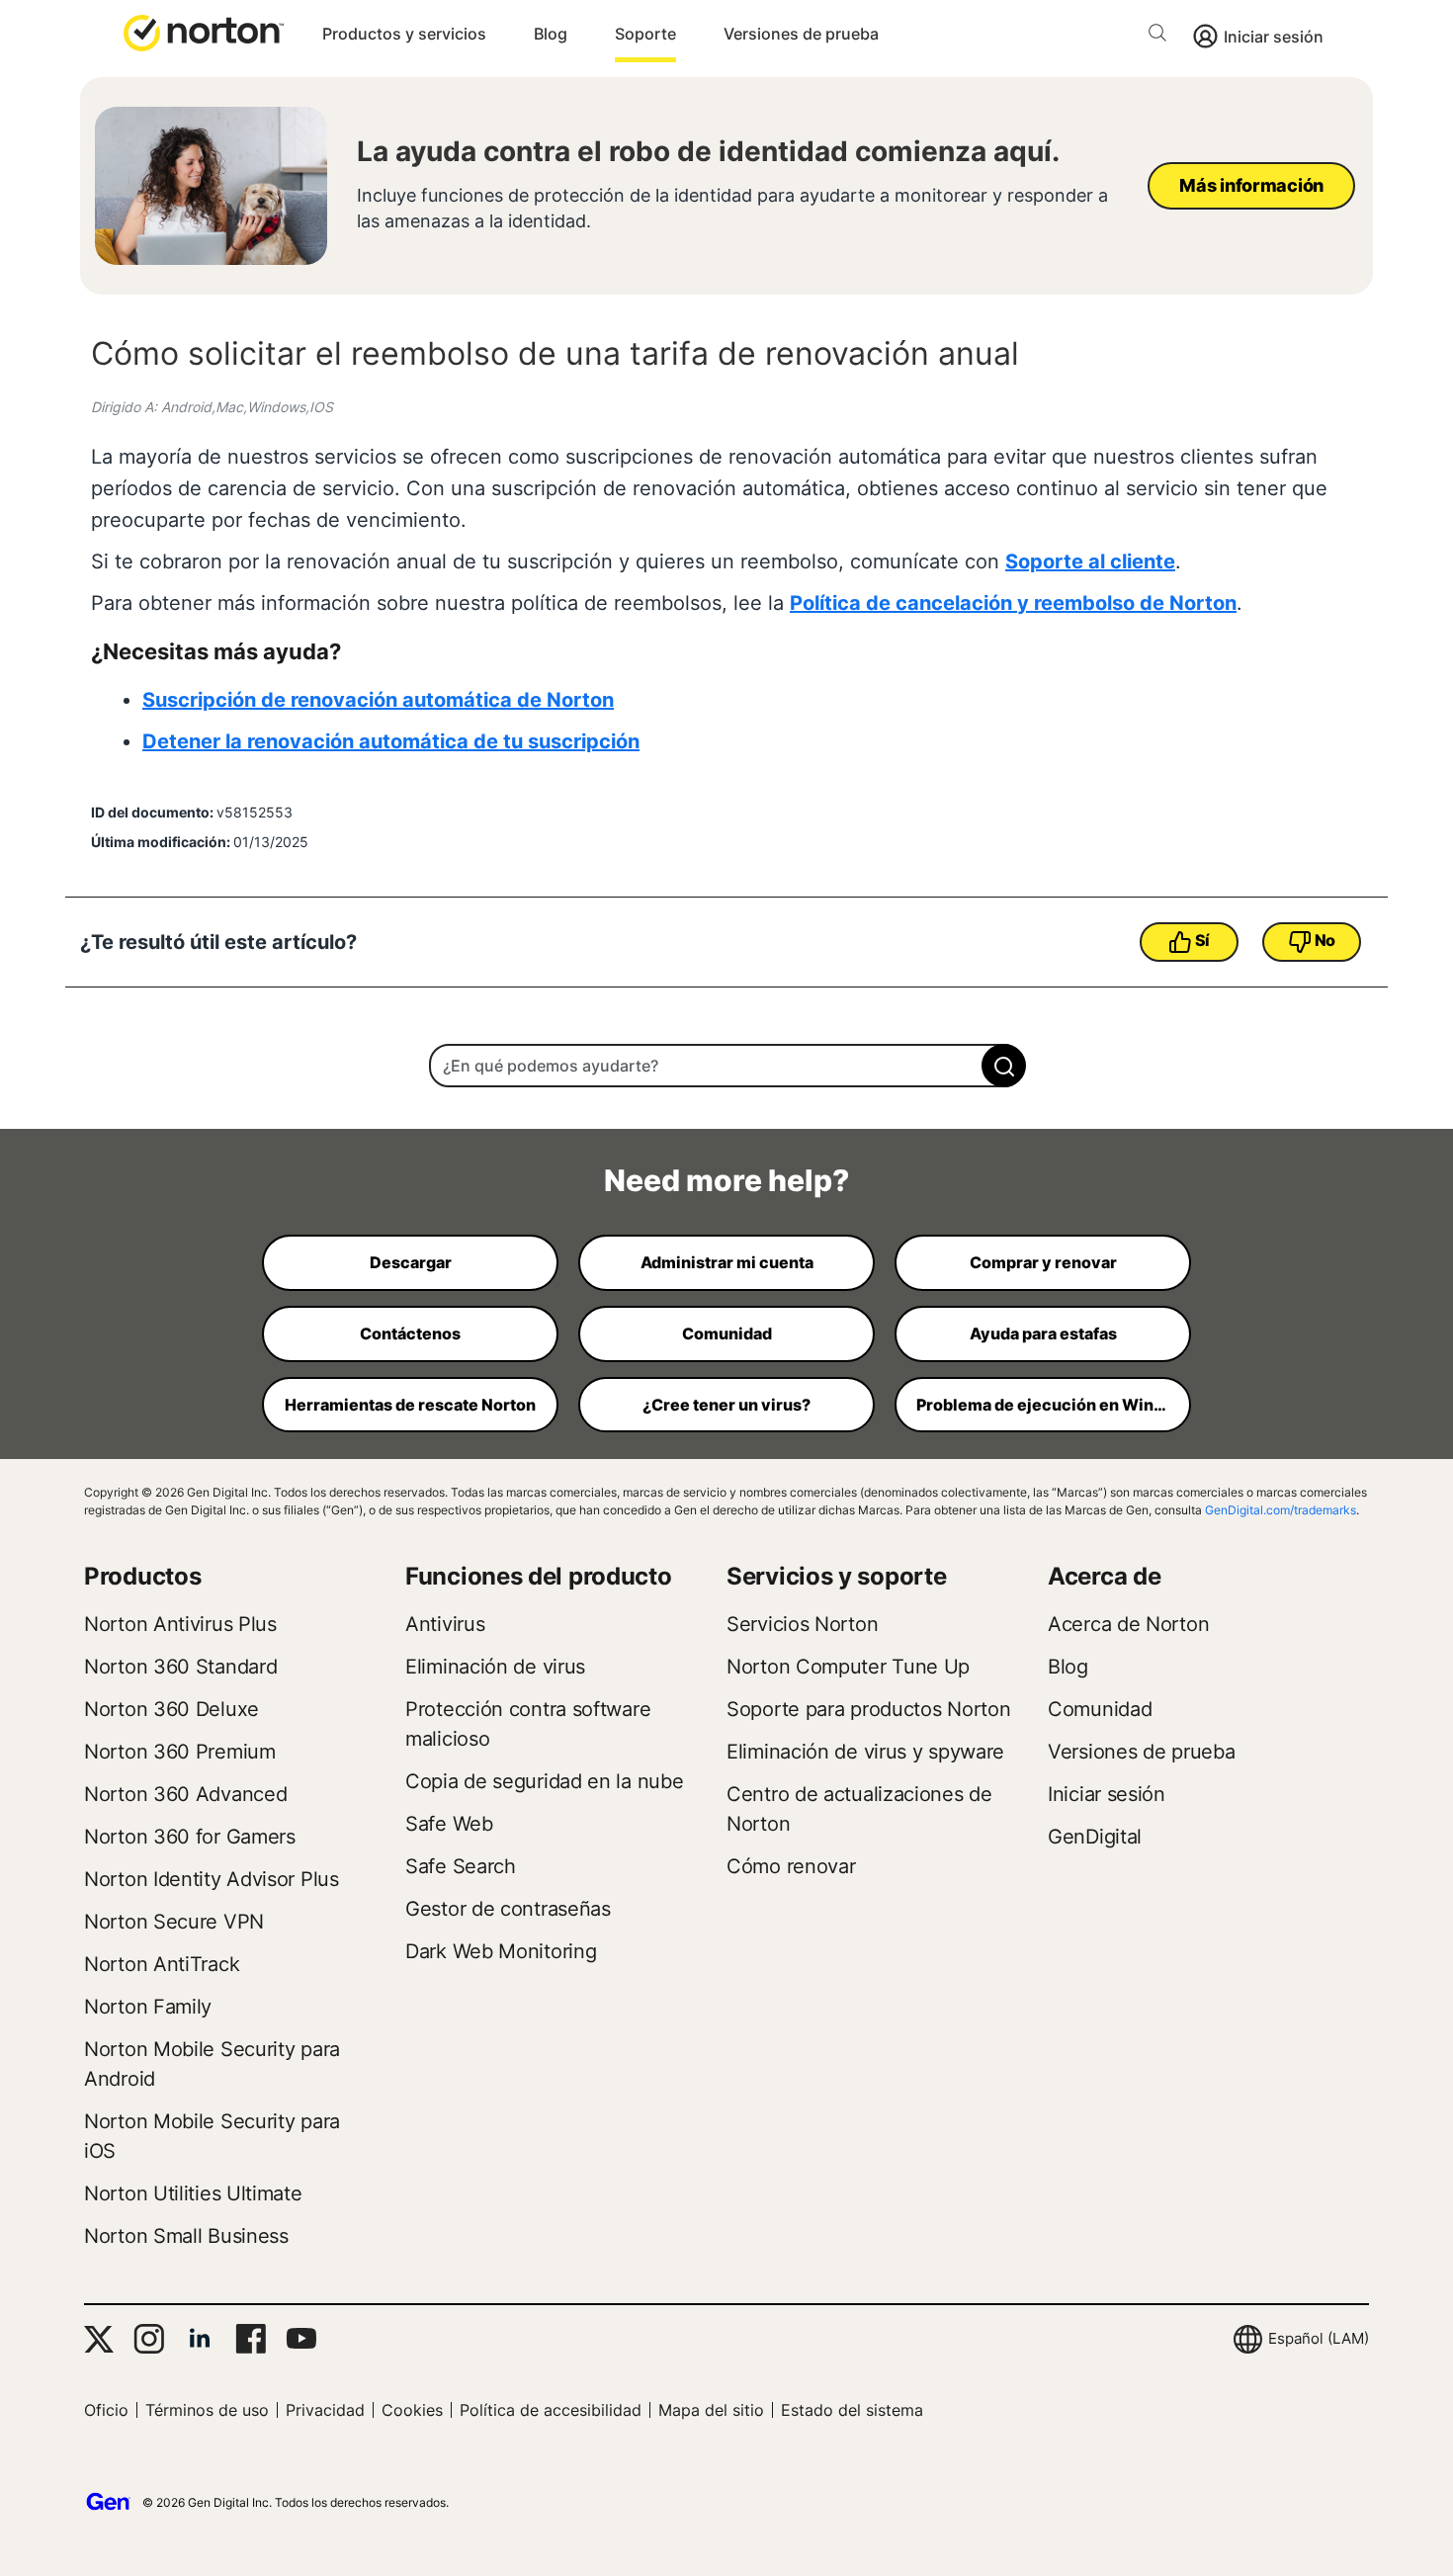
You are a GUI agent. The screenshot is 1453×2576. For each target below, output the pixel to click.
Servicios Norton (802, 1624)
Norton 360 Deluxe (171, 1709)
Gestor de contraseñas (508, 1909)
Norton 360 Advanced (185, 1794)
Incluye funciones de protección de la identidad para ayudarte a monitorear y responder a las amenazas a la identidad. (732, 208)
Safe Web (449, 1824)
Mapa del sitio (711, 2410)
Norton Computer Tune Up (848, 1667)
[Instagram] (149, 2339)
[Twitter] (99, 2339)
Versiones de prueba (801, 34)
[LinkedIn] (200, 2339)
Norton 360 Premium (180, 1752)
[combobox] (726, 1066)
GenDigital (1095, 1837)
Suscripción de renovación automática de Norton (378, 700)
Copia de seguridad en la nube (544, 1781)
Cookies (412, 2410)
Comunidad (1100, 1709)
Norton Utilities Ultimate (193, 2193)
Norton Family (148, 2007)
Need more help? (726, 1180)
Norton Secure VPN (174, 1922)
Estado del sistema (852, 2410)
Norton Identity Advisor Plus (212, 1879)
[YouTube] (301, 2339)
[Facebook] (251, 2339)
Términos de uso (207, 2410)
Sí (1202, 940)
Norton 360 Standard (180, 1667)
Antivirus (445, 1624)
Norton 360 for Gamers (190, 1837)
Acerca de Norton (1128, 1624)
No (1325, 940)
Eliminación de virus (495, 1667)
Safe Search (461, 1866)
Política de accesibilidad (551, 2410)
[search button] (1162, 36)
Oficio (106, 2410)
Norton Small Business (186, 2236)
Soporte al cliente (1090, 561)
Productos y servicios (404, 34)
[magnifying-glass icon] (1004, 1066)
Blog (551, 34)
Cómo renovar (791, 1866)
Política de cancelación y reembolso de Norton (1013, 603)
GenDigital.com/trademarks (1281, 1510)
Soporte (645, 34)
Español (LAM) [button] (1319, 2338)
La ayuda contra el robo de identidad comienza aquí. (708, 151)
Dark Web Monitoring (501, 1951)
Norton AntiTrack (162, 1964)
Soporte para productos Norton (868, 1709)
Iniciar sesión (1274, 37)
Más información (1251, 185)
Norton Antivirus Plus (180, 1624)
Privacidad (325, 2410)
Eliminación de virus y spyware (865, 1752)
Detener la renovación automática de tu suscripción (391, 741)
